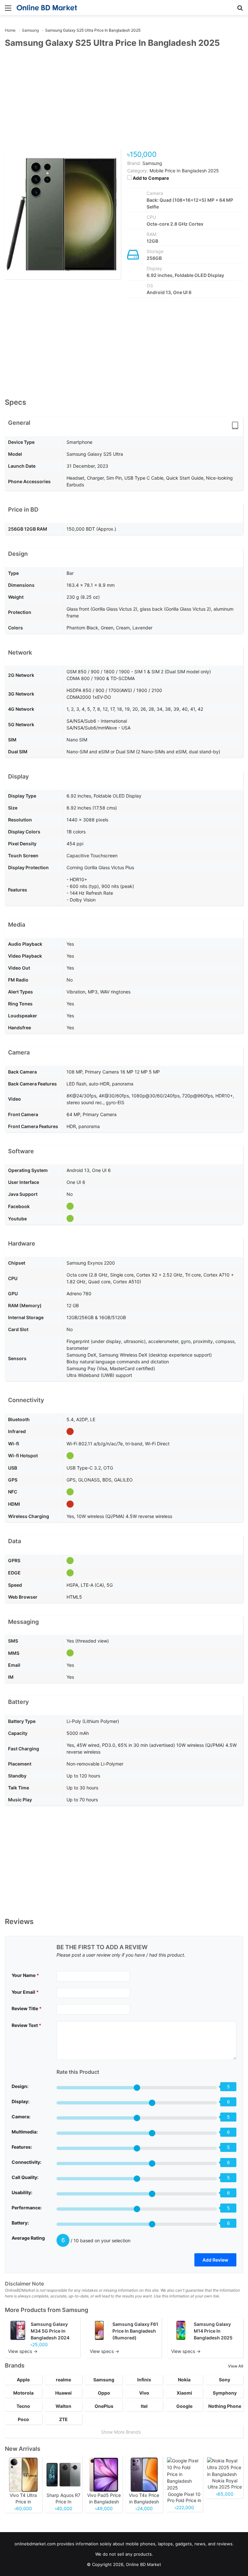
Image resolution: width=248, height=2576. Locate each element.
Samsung (75, 2310)
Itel (144, 2406)
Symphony (225, 2393)
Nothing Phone (225, 2406)
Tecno (23, 2406)
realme (63, 2380)
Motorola (23, 2393)
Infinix (144, 2380)
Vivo (144, 2393)
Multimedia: (25, 2132)
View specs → (23, 2351)
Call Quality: (25, 2177)
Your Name (25, 1975)
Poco (23, 2419)
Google (184, 2406)
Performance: (27, 2208)
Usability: (22, 2192)
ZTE (63, 2419)
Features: (22, 2147)
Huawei (63, 2393)
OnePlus (104, 2406)
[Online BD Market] (47, 8)
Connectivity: (26, 2162)
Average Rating (28, 2238)
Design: (20, 2086)
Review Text (26, 2025)
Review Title (27, 2008)
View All (236, 2366)
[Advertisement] (124, 102)
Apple (23, 2380)
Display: (21, 2101)
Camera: (21, 2117)
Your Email (25, 1992)
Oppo (104, 2393)
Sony (225, 2380)
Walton (63, 2406)
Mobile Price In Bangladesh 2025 (184, 171)
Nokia (184, 2380)
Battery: (20, 2223)
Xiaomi (184, 2393)
